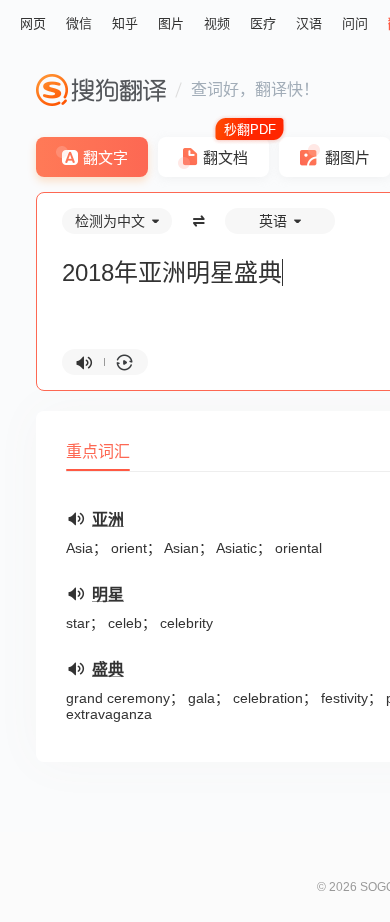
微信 (79, 23)
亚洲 (108, 519)
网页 (33, 23)
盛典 (108, 669)
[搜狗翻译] (101, 90)
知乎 (125, 23)
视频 (217, 23)
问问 (355, 23)
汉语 (309, 23)
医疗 (263, 23)
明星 (108, 594)
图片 (171, 23)
